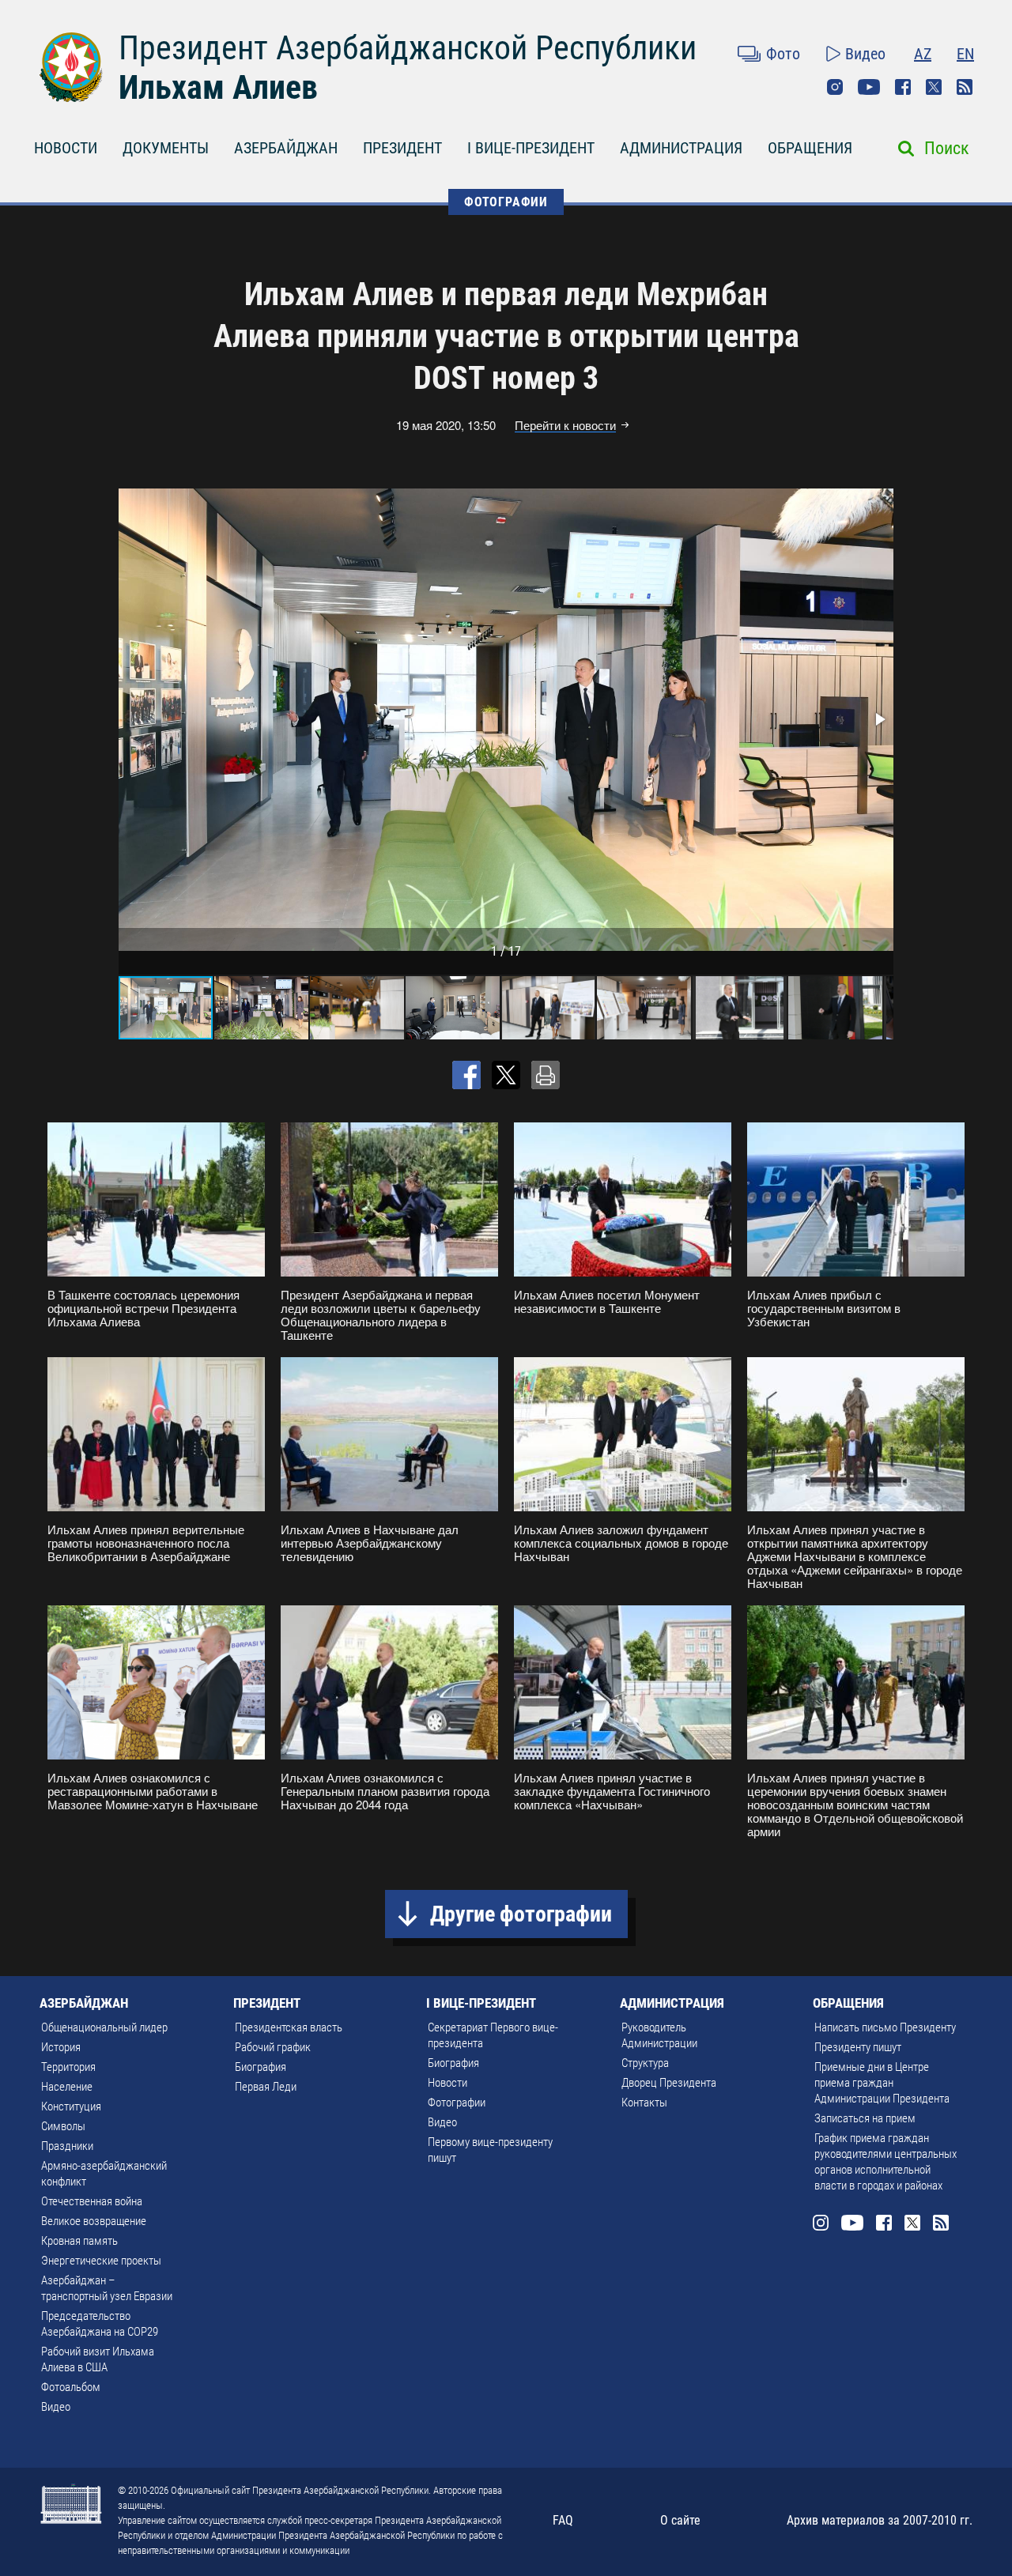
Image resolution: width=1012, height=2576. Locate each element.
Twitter (934, 87)
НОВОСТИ (66, 148)
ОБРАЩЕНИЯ (810, 148)
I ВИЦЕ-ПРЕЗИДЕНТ (531, 148)
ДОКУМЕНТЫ (166, 148)
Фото (783, 54)
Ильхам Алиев (218, 87)
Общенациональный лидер (104, 2027)
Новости (447, 2083)
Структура (645, 2063)
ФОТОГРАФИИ (506, 202)
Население (67, 2087)
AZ (923, 54)
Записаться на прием (865, 2118)
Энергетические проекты (101, 2261)
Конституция (71, 2106)
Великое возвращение (94, 2221)
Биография (261, 2067)
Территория (68, 2067)
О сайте (680, 2520)
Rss (965, 87)
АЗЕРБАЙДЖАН (286, 148)
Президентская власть (289, 2027)
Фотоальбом (71, 2387)
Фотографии (457, 2103)
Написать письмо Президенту (885, 2027)
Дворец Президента (669, 2083)
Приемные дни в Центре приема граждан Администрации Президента (882, 2083)
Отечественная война (92, 2201)
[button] (879, 719)
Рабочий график (273, 2047)
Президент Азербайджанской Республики (408, 48)
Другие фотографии (521, 1914)
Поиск (947, 148)
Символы (63, 2126)
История (61, 2047)
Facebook (903, 87)
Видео (865, 54)
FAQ (563, 2520)
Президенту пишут (858, 2047)
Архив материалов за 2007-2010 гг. (880, 2520)
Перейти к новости (565, 425)
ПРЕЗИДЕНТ (402, 148)
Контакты (644, 2103)
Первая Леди (266, 2087)
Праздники (67, 2146)
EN (965, 54)
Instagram (835, 87)
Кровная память (79, 2241)
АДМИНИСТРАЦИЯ (681, 148)
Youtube (869, 87)
